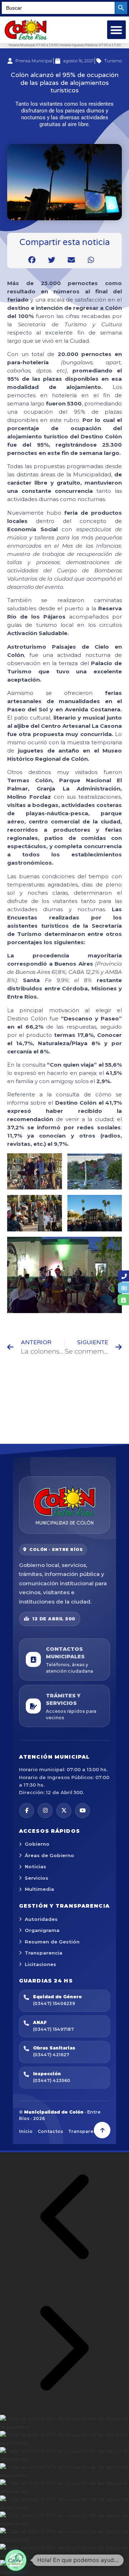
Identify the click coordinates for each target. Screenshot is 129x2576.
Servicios (37, 1878)
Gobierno (37, 1844)
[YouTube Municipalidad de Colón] (82, 1811)
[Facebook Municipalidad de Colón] (27, 1811)
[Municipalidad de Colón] (64, 1505)
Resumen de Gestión (52, 1942)
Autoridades (41, 1919)
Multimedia (39, 1889)
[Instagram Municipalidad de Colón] (45, 1811)
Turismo (113, 61)
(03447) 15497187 (53, 2029)
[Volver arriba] (102, 2130)
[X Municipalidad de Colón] (64, 1811)
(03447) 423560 (52, 2080)
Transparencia (44, 1953)
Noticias (35, 1866)
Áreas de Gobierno (49, 1855)
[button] (117, 30)
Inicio (26, 2131)
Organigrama (42, 1930)
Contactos (50, 2131)
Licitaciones (40, 1964)
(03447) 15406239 (54, 2003)
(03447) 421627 (51, 2055)
